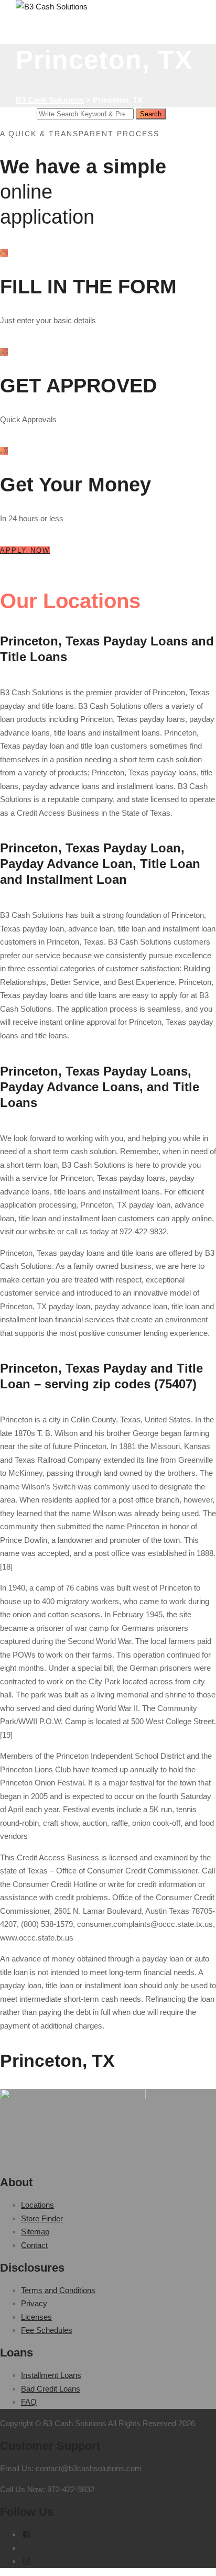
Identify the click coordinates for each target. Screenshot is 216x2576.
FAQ (29, 2402)
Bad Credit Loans (51, 2389)
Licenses (36, 2317)
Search (151, 114)
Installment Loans (51, 2375)
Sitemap (35, 2232)
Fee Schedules (47, 2330)
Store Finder (42, 2218)
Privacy (34, 2303)
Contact (34, 2245)
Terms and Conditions (58, 2290)
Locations (37, 2205)
